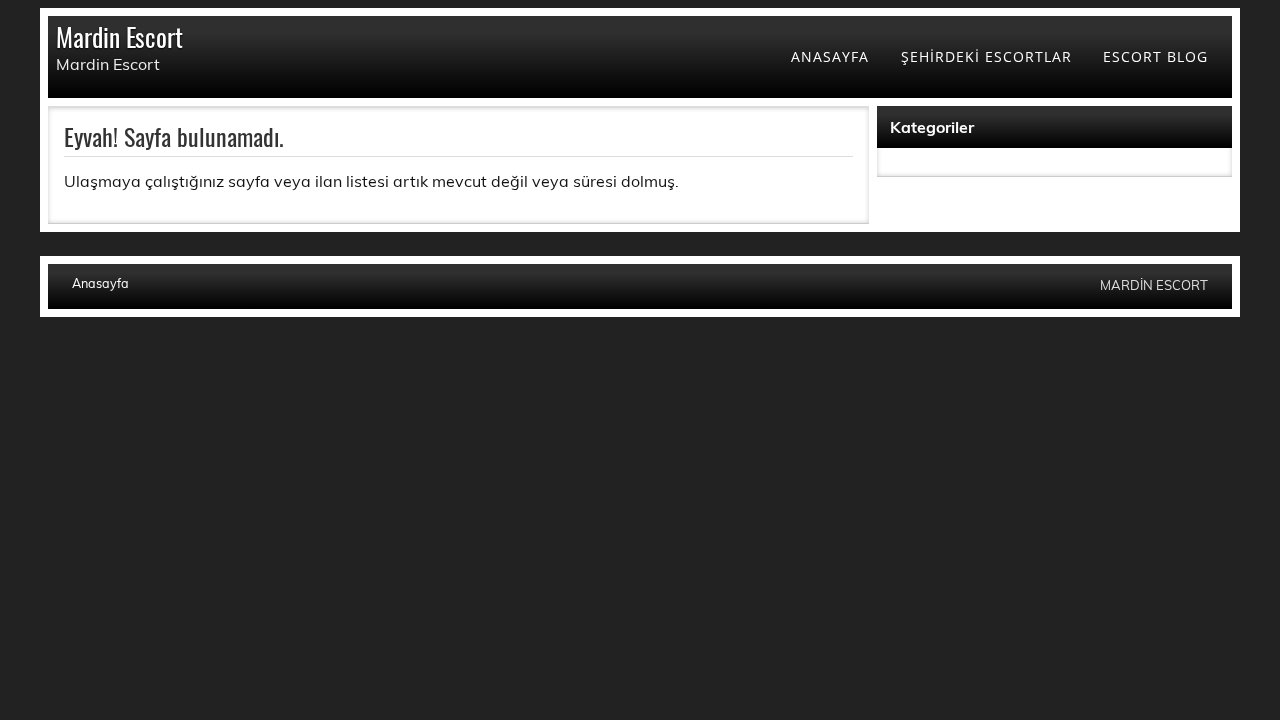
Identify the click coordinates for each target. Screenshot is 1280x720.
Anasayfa (100, 283)
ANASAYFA (830, 56)
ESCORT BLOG (1155, 56)
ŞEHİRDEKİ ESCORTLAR (986, 56)
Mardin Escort (119, 36)
